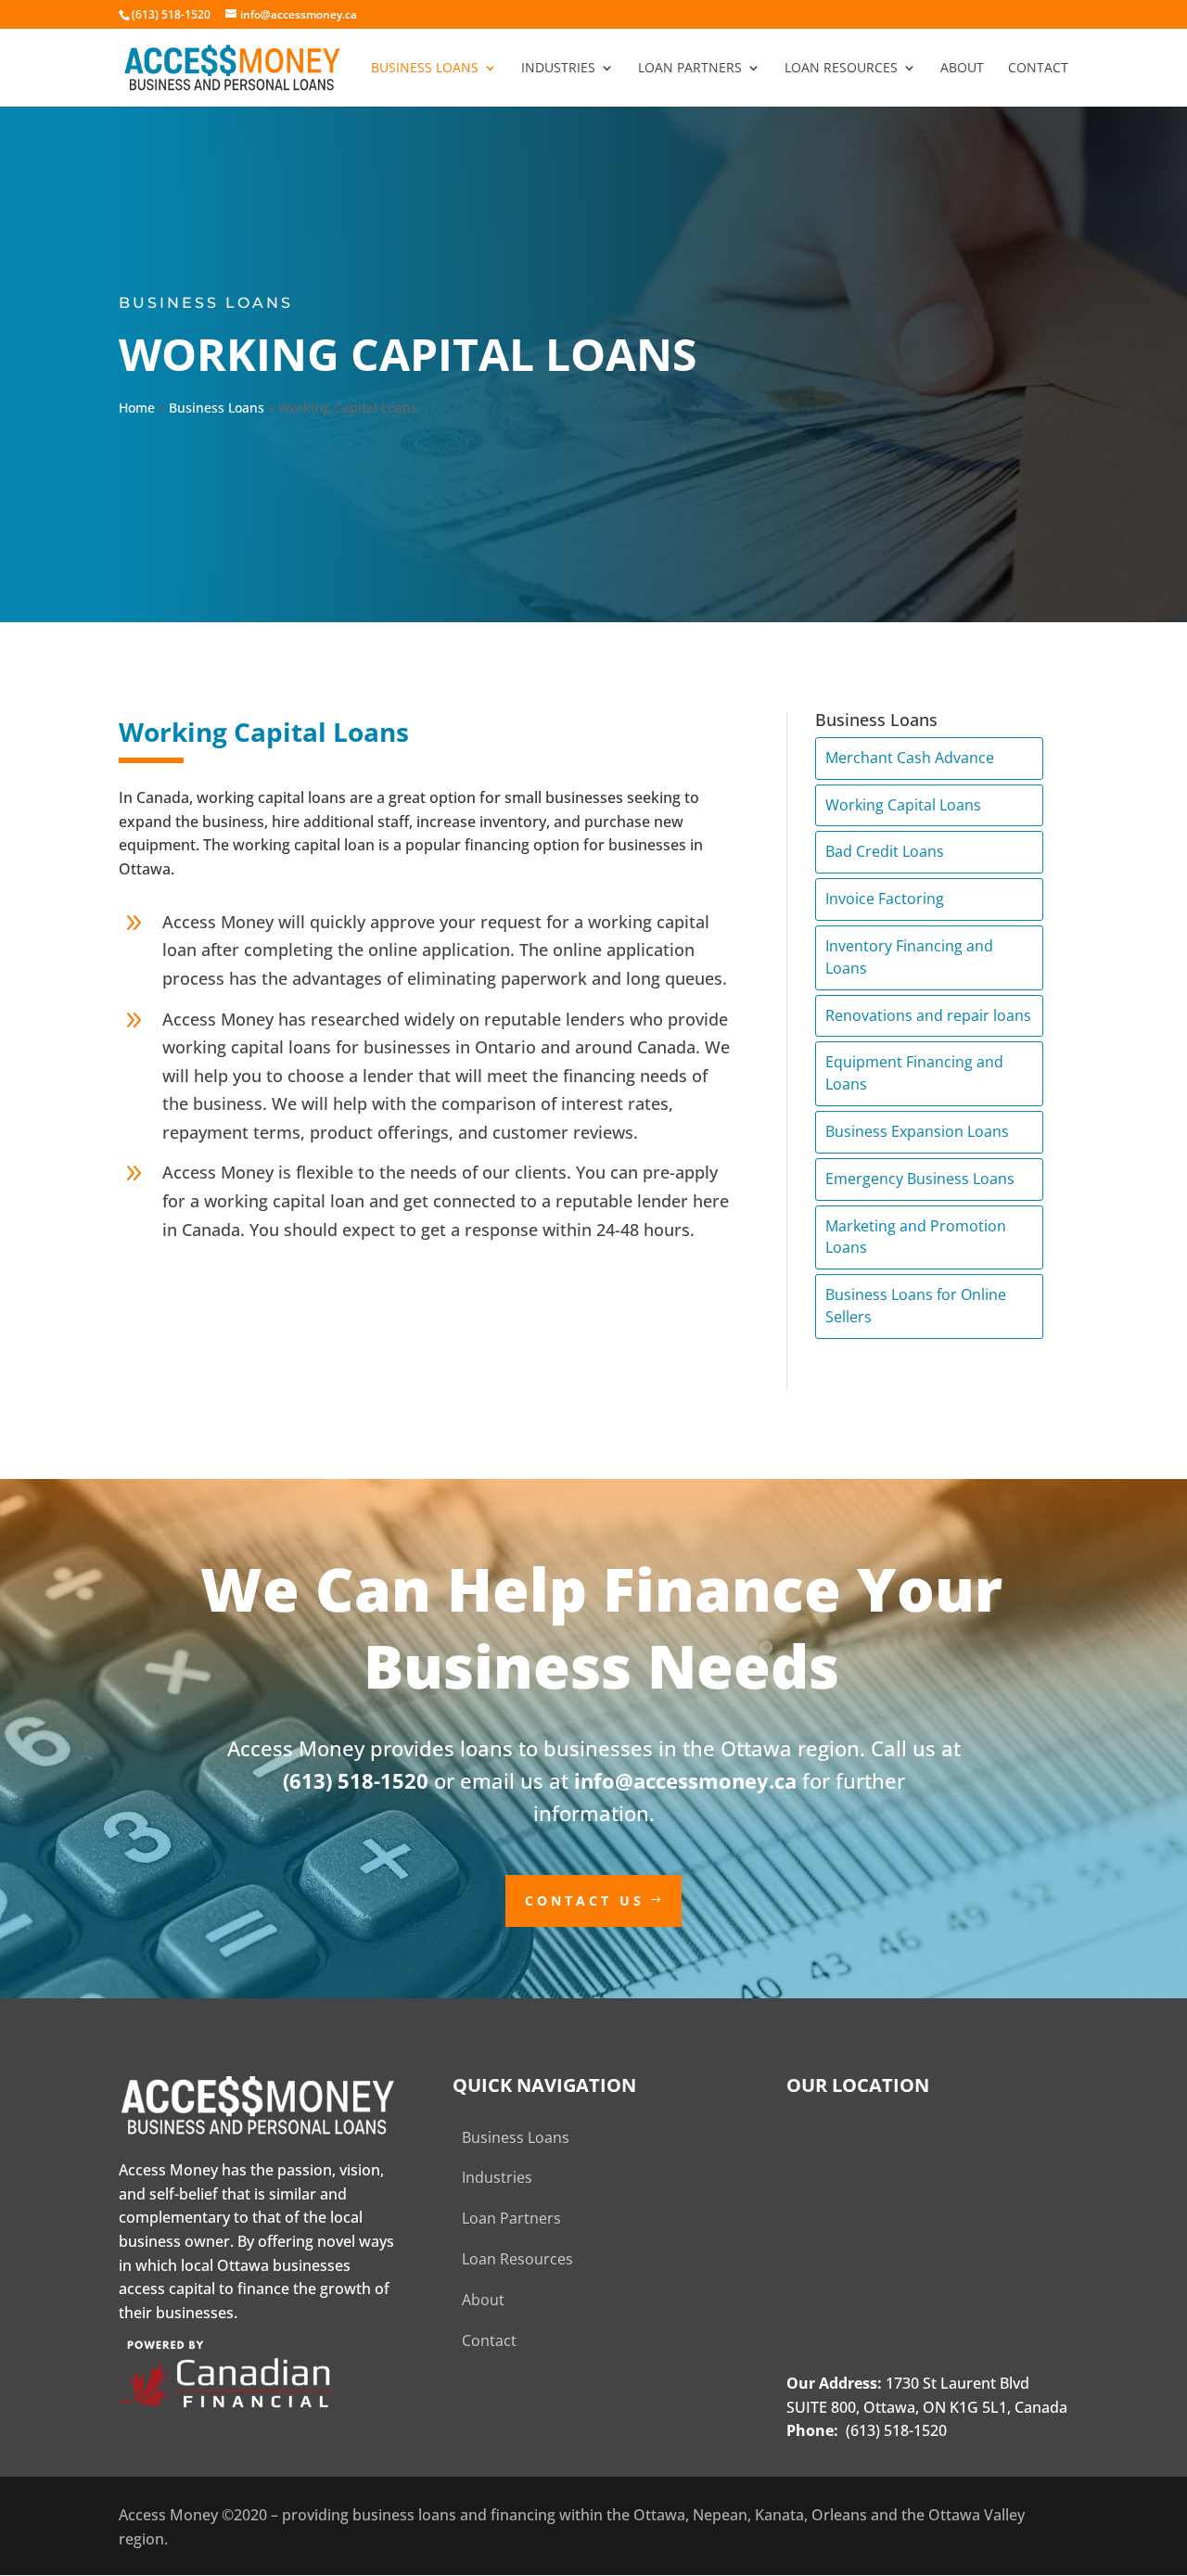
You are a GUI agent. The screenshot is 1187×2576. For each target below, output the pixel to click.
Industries (558, 69)
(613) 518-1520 (356, 1780)
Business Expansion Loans (917, 1131)
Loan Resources (841, 69)
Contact (1038, 69)
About (962, 69)
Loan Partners (690, 69)
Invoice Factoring (885, 899)
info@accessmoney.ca (685, 1780)
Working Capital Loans (903, 805)
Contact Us (585, 1900)
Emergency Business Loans (920, 1179)
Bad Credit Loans (885, 851)
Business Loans (425, 69)
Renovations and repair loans (928, 1015)
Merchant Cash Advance (910, 758)
